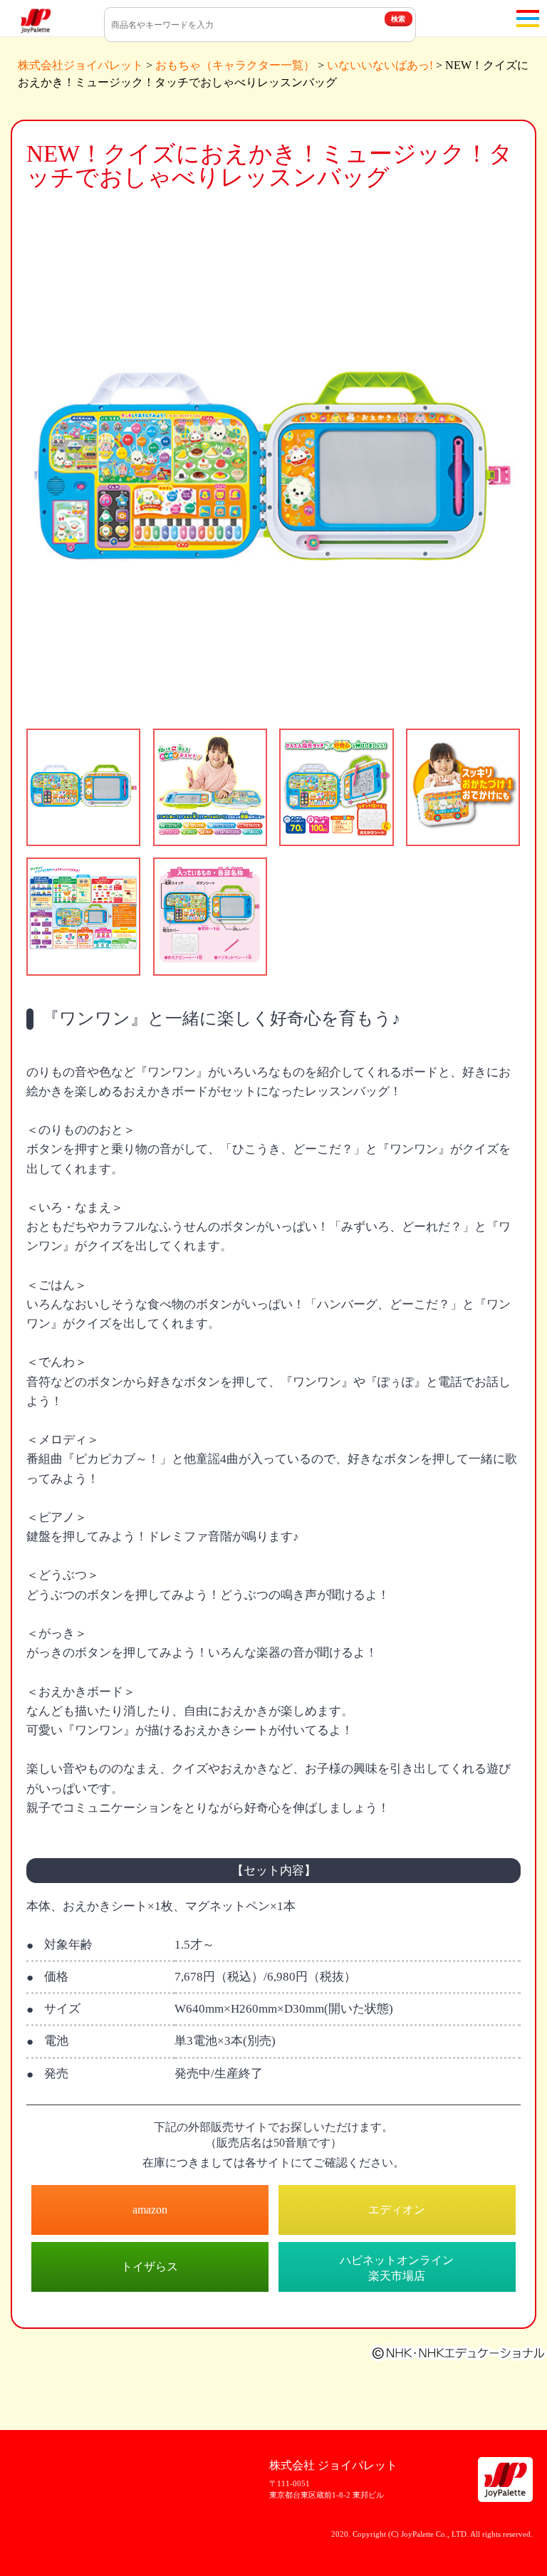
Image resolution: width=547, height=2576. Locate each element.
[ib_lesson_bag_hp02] (210, 787)
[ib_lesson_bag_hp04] (463, 787)
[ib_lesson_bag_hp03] (336, 787)
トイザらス (150, 2267)
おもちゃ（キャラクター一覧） (235, 65)
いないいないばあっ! (380, 65)
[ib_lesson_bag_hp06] (210, 916)
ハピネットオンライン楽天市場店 (397, 2268)
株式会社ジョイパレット (80, 65)
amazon (150, 2210)
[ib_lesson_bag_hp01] (83, 787)
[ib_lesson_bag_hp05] (83, 916)
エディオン (397, 2210)
